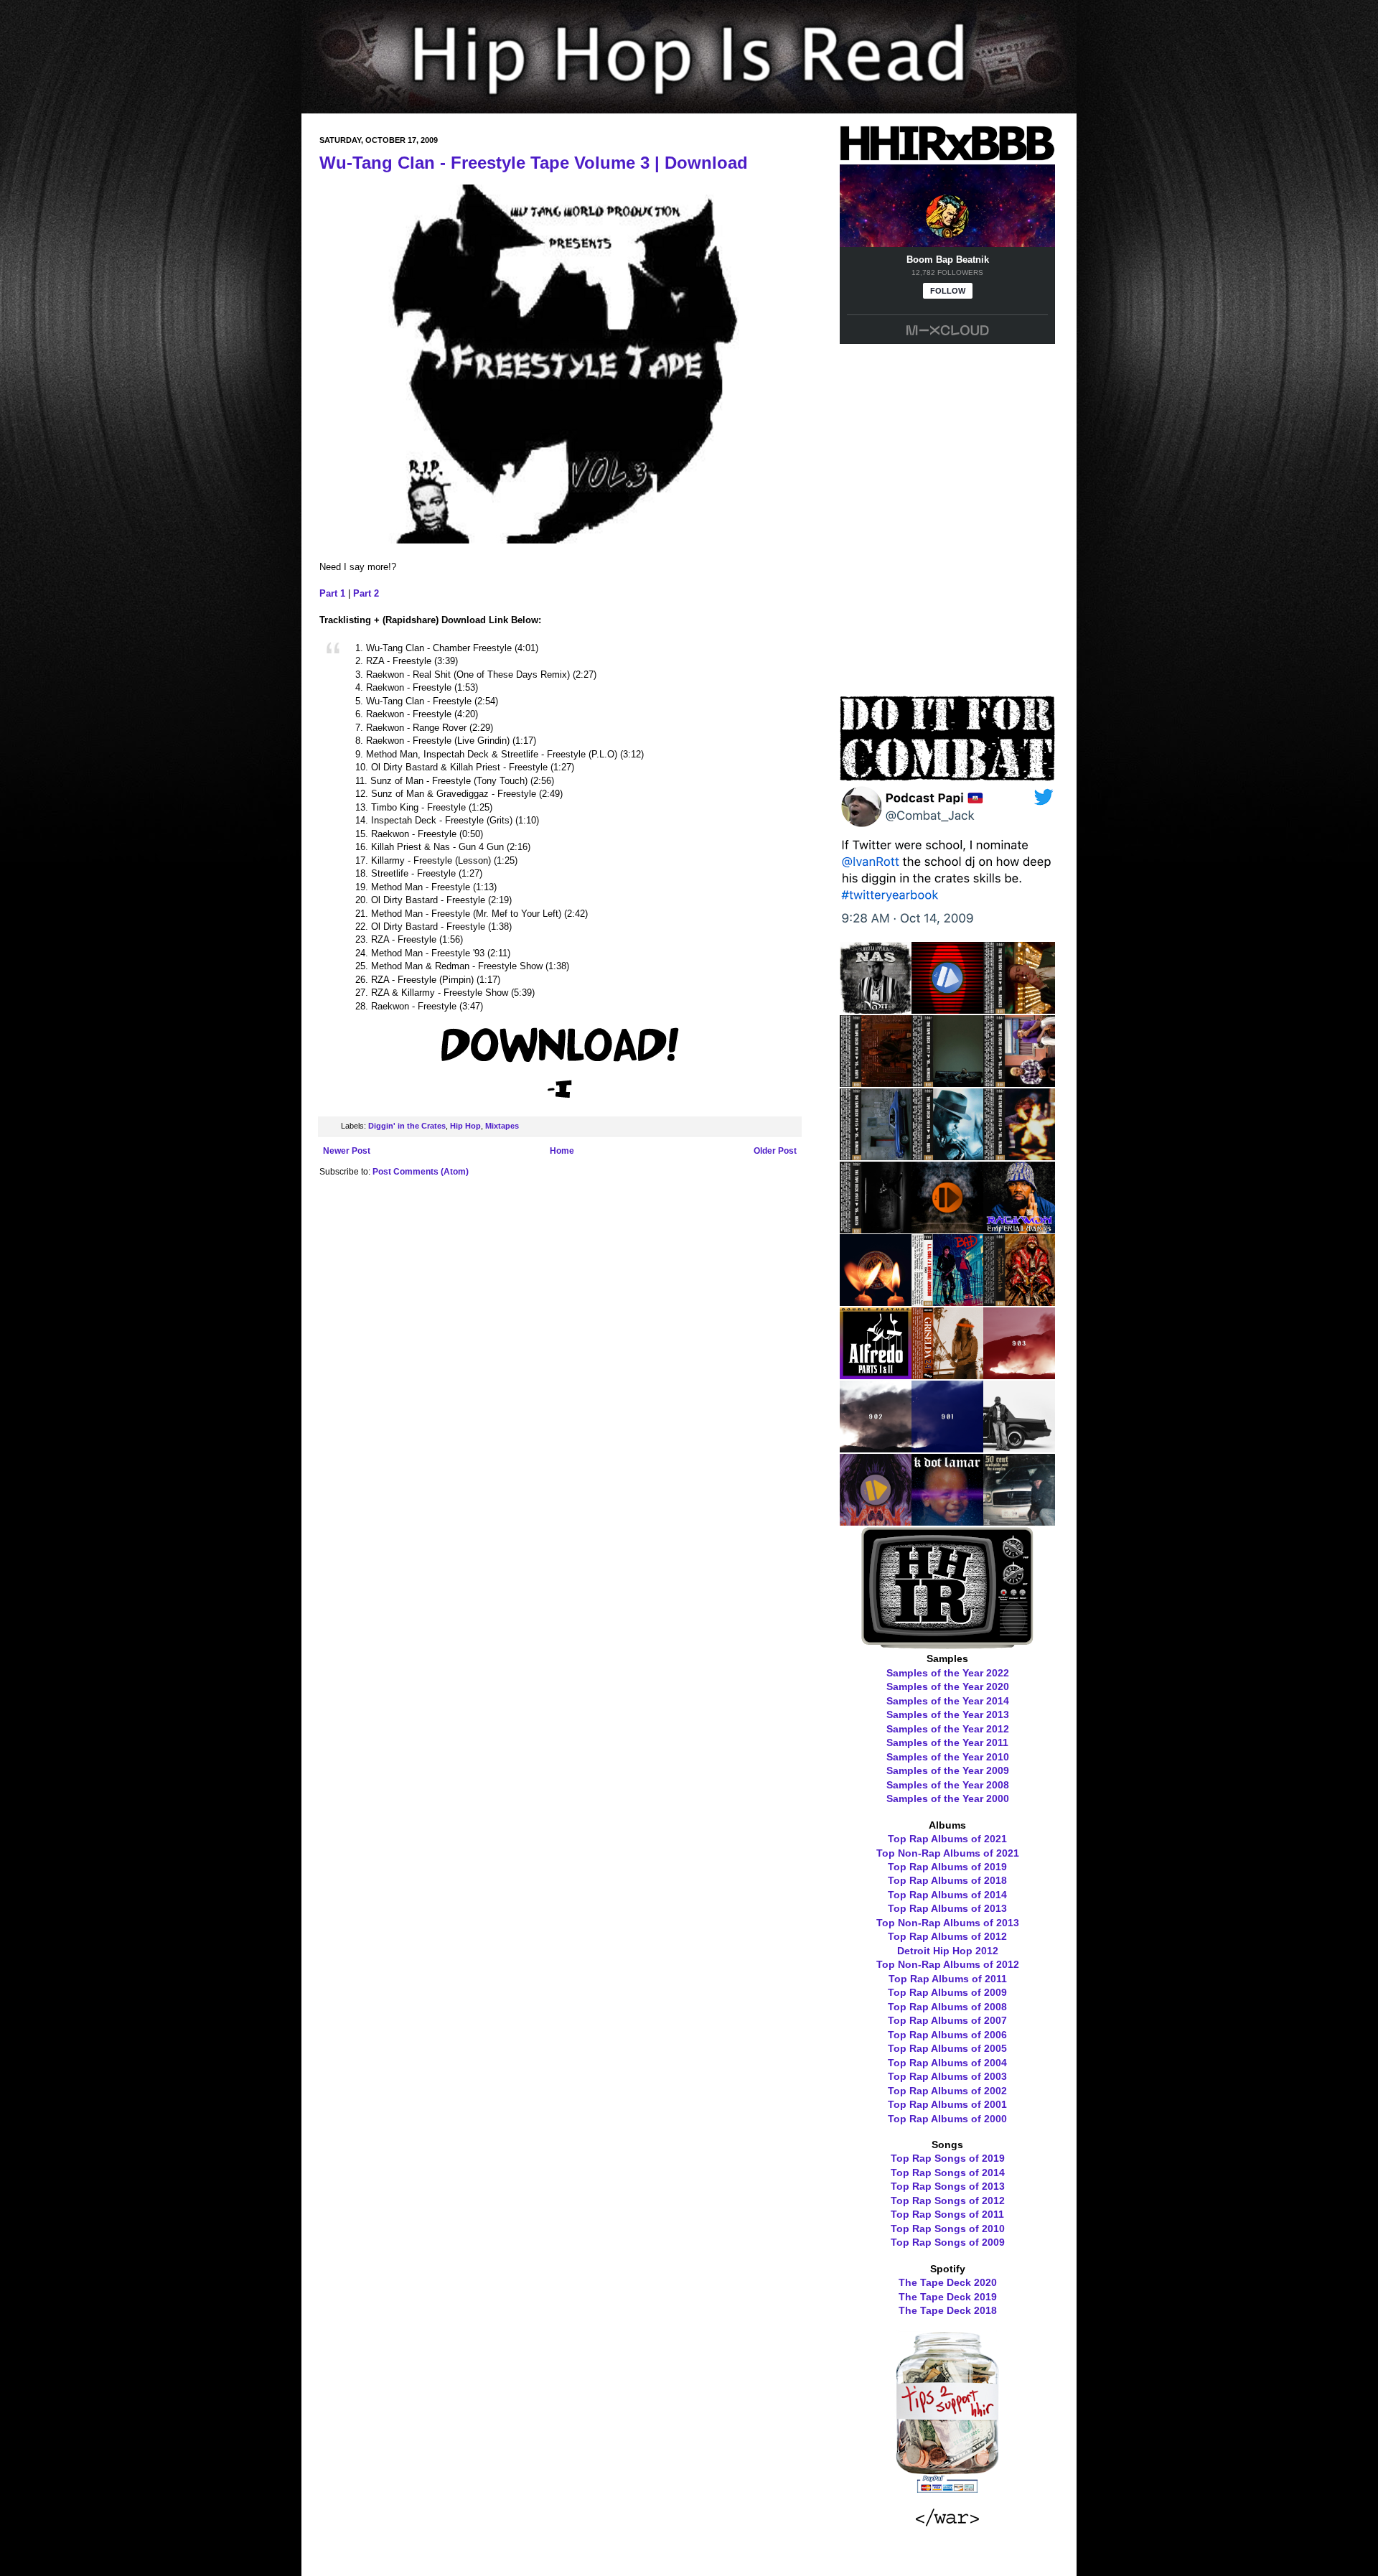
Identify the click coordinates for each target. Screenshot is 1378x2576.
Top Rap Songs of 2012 (948, 2201)
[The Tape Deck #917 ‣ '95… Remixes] (947, 1082)
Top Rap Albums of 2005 (947, 2048)
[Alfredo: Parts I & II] (876, 1374)
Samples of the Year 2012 (948, 1729)
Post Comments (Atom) (421, 1172)
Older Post (775, 1151)
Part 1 (332, 593)
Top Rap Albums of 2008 (947, 2007)
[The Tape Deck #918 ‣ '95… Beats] (876, 1082)
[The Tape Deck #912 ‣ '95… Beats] (876, 1228)
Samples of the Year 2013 (948, 1714)
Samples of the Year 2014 (948, 1701)
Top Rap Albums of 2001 (947, 2104)
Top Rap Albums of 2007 (947, 2020)
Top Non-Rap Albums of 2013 (948, 1923)
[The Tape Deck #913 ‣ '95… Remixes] (1019, 1155)
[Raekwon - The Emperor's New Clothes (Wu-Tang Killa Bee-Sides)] (1019, 1301)
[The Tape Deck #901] (947, 1447)
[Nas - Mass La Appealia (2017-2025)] (876, 1009)
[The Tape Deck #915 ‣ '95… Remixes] (876, 1155)
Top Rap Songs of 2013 (948, 2186)
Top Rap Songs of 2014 (948, 2173)
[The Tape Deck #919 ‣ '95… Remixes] (1019, 1009)
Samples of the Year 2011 (947, 1742)
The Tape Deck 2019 (948, 2297)
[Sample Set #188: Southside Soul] (1019, 1521)
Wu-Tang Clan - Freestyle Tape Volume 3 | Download (534, 163)
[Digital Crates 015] (947, 1009)
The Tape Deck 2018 (948, 2310)
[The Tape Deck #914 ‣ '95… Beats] (947, 1155)
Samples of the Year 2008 (948, 1785)
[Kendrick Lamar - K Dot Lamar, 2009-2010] (947, 1521)
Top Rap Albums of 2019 (947, 1867)
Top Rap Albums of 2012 (947, 1936)
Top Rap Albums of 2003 (947, 2076)
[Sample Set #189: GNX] (1019, 1447)
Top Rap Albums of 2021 (947, 1839)
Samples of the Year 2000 (948, 1798)
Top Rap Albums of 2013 (947, 1908)
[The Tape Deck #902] (876, 1447)
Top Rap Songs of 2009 (948, 2242)
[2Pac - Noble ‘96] (876, 1301)
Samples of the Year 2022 (948, 1673)
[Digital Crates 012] (876, 1521)
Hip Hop (465, 1126)
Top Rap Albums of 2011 (948, 1979)
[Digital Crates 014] (947, 1228)
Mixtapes (502, 1126)
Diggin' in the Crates (407, 1126)
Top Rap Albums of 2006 (947, 2035)
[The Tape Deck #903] (1019, 1374)
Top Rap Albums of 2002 (947, 2091)
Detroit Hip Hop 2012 (948, 1951)
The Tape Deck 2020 (948, 2282)
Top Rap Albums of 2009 (947, 1992)
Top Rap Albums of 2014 (947, 1895)
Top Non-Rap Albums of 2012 (948, 1964)
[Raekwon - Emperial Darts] (1019, 1228)
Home (562, 1151)
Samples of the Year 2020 (948, 1686)
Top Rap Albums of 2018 (947, 1880)
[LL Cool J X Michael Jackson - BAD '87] (947, 1301)
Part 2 (366, 593)
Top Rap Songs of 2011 (947, 2214)
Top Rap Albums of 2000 (947, 2119)
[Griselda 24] (947, 1374)
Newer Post (347, 1151)
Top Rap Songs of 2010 (948, 2229)
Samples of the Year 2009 (948, 1770)
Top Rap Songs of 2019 (948, 2158)
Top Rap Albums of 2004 (947, 2063)
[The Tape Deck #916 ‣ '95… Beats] (1019, 1082)
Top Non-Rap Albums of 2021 (948, 1853)
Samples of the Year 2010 (948, 1757)
